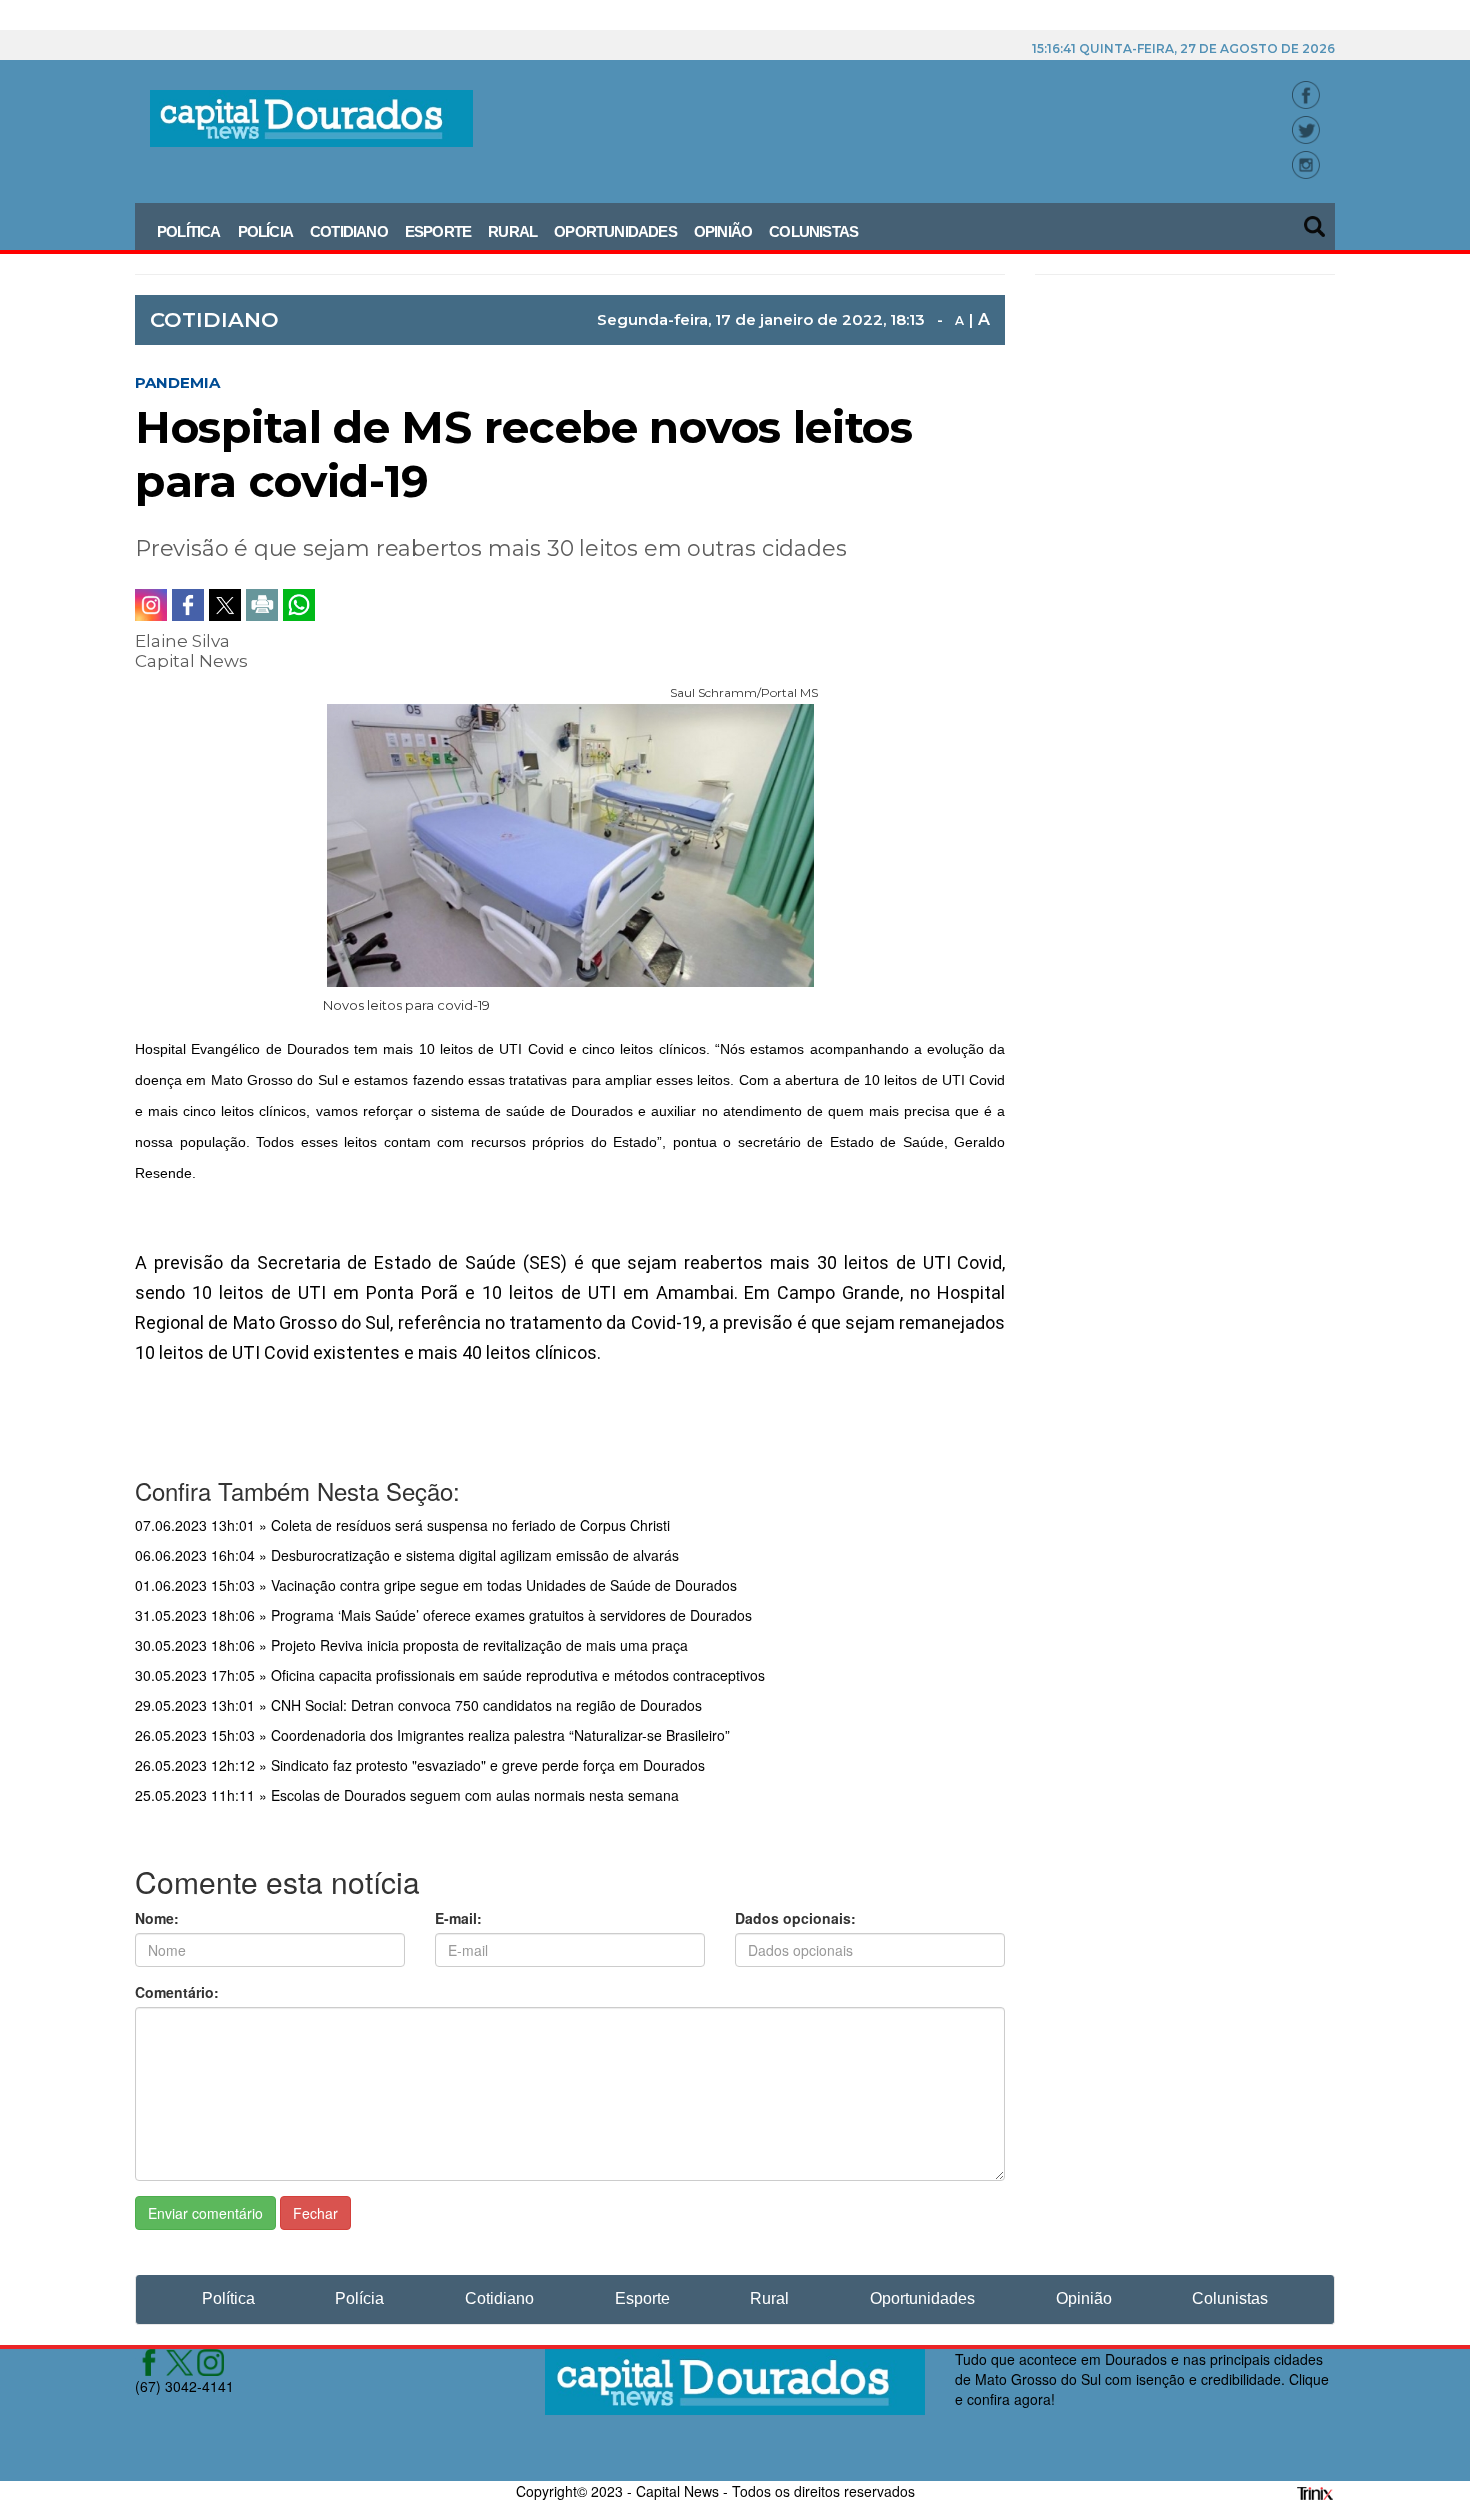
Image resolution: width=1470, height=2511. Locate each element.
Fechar (315, 2213)
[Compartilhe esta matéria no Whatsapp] (299, 605)
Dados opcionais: (795, 1918)
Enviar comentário (205, 2213)
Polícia (265, 231)
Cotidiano (349, 231)
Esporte (438, 231)
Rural (512, 231)
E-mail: (458, 1918)
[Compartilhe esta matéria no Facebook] (188, 605)
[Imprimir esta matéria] (262, 605)
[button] (1316, 220)
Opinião (723, 231)
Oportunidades (615, 231)
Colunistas (813, 231)
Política (189, 231)
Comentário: (177, 1992)
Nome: (157, 1918)
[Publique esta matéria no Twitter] (225, 605)
